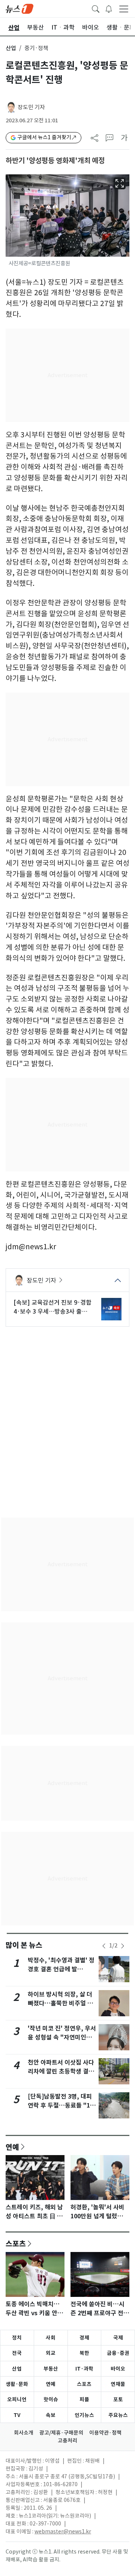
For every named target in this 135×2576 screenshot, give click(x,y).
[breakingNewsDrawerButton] (109, 8)
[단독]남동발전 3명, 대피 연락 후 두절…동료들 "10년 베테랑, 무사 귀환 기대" (62, 2106)
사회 (51, 2338)
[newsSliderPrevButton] (104, 1946)
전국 (17, 2353)
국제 (118, 2338)
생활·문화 (17, 2384)
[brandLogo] (19, 8)
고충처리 (67, 2441)
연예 (12, 2147)
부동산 (51, 2369)
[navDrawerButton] (124, 9)
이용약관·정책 (105, 2433)
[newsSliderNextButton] (123, 1946)
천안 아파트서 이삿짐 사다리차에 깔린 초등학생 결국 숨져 (61, 2071)
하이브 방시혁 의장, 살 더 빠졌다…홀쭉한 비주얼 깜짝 (60, 2003)
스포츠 (16, 2243)
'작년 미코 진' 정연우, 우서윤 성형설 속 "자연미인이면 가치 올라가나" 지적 (62, 2037)
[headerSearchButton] (96, 8)
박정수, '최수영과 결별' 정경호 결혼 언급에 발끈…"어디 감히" (61, 1969)
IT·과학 (84, 2369)
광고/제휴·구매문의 (61, 2433)
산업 (11, 48)
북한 (84, 2353)
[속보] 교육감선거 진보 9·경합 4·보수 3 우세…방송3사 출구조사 (52, 1307)
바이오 (118, 2369)
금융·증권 (118, 2353)
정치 (17, 2338)
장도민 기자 (31, 107)
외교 (51, 2353)
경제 (84, 2338)
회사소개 (24, 2433)
